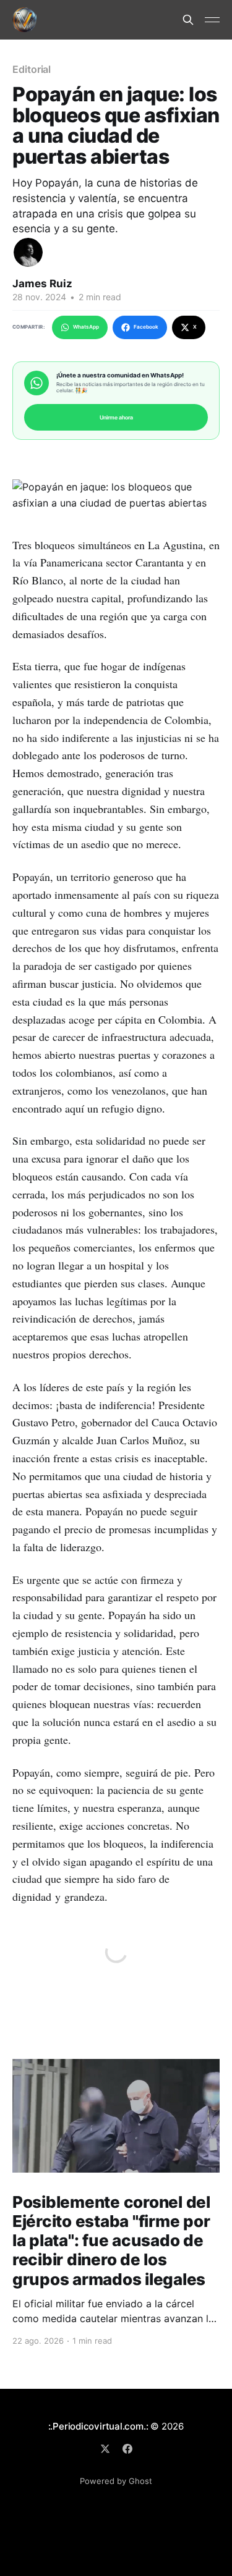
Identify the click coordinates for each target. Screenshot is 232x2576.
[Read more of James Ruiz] (28, 252)
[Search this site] (188, 20)
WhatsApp (86, 327)
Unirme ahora (116, 417)
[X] (105, 2449)
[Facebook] (127, 2449)
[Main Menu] (212, 20)
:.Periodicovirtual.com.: (98, 2426)
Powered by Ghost (116, 2481)
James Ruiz (42, 284)
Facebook (146, 327)
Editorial (32, 69)
